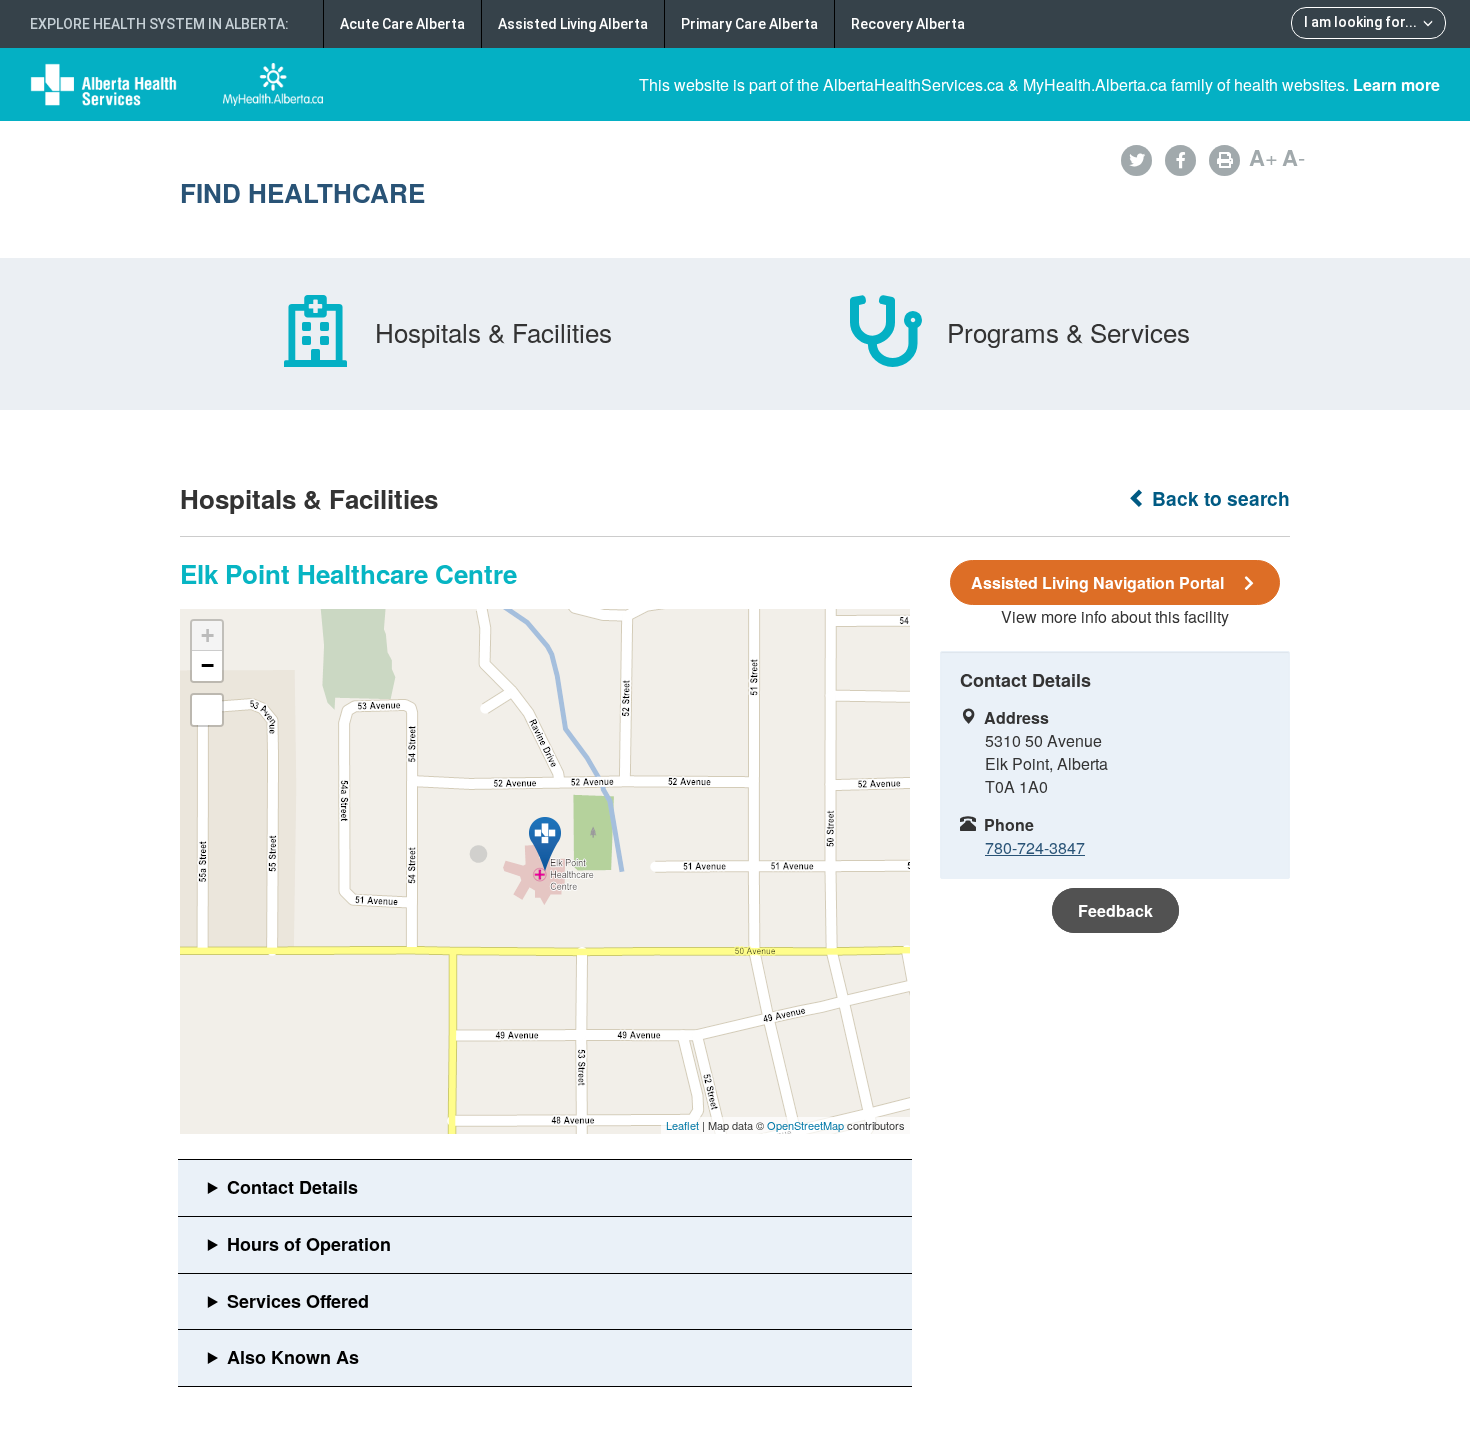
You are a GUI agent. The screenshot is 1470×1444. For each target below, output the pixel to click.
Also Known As (293, 1357)
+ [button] (207, 635)
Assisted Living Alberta (573, 24)
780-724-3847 (1035, 847)
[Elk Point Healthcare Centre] (545, 844)
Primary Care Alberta (749, 24)
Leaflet (682, 1125)
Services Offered (298, 1301)
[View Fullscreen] (207, 710)
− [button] (207, 665)
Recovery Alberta (908, 24)
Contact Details (292, 1187)
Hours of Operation (309, 1244)
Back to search (1218, 498)
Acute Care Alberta (402, 24)
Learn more (1396, 84)
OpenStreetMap (805, 1125)
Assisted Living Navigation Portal (1097, 582)
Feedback (1115, 910)
